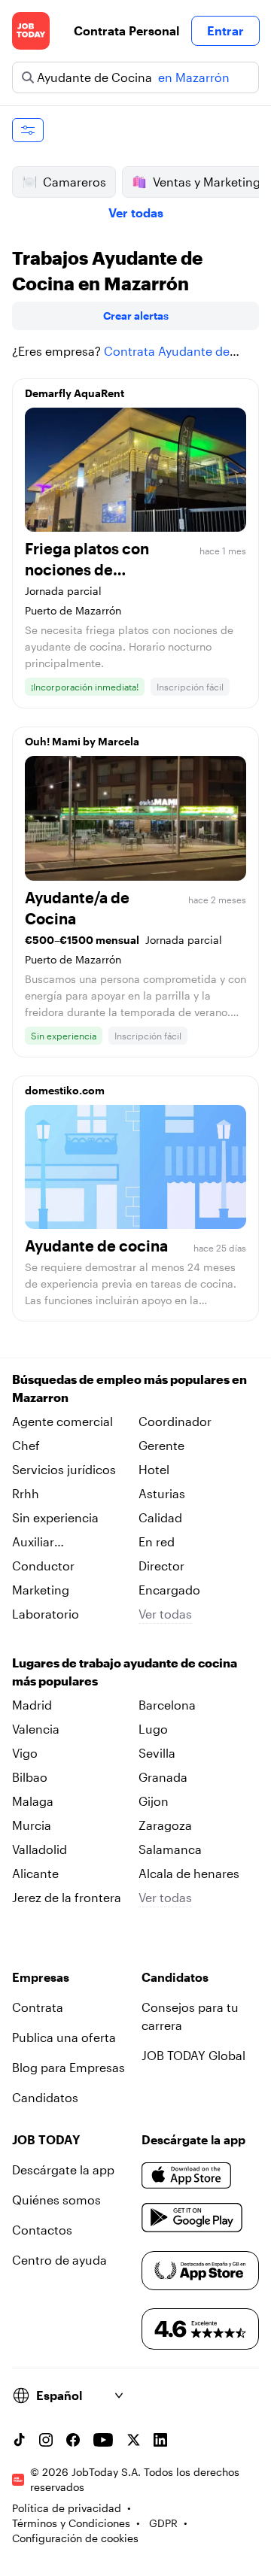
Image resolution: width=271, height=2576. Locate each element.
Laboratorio (46, 1614)
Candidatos (45, 2097)
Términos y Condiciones (71, 2523)
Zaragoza (165, 1825)
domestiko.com (65, 1090)
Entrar (225, 30)
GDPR (163, 2523)
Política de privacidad (67, 2508)
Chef (26, 1445)
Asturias (162, 1493)
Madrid (32, 1705)
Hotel (154, 1469)
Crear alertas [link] (136, 316)
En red (157, 1541)
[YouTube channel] (103, 2440)
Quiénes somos (56, 2200)
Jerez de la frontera (67, 1897)
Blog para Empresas (69, 2067)
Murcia (32, 1825)
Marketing (41, 1590)
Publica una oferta (64, 2037)
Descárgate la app (63, 2169)
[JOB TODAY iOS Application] (187, 2176)
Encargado (169, 1590)
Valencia (36, 1729)
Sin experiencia (55, 1517)
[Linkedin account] (160, 2440)
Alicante (35, 1873)
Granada (163, 1777)
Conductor (43, 1566)
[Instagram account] (46, 2440)
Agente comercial (62, 1421)
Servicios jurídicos (64, 1469)
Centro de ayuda (59, 2260)
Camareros (75, 182)
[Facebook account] (73, 2440)
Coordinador (175, 1421)
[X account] (133, 2440)
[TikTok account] (19, 2440)
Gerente (161, 1445)
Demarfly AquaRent (75, 393)
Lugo (153, 1729)
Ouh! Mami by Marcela (82, 741)
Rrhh (26, 1493)
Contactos (42, 2230)
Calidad (160, 1517)
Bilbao (30, 1777)
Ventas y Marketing (207, 182)
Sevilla (157, 1753)
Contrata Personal (126, 30)
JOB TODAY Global (193, 2055)
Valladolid (40, 1849)
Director (161, 1566)
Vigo (25, 1753)
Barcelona (167, 1705)
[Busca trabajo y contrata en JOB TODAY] (31, 31)
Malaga (33, 1801)
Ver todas (136, 212)
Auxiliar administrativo (53, 1543)
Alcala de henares (189, 1873)
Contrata (38, 2007)
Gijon (154, 1801)
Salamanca (170, 1849)
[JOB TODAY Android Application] (192, 2218)
